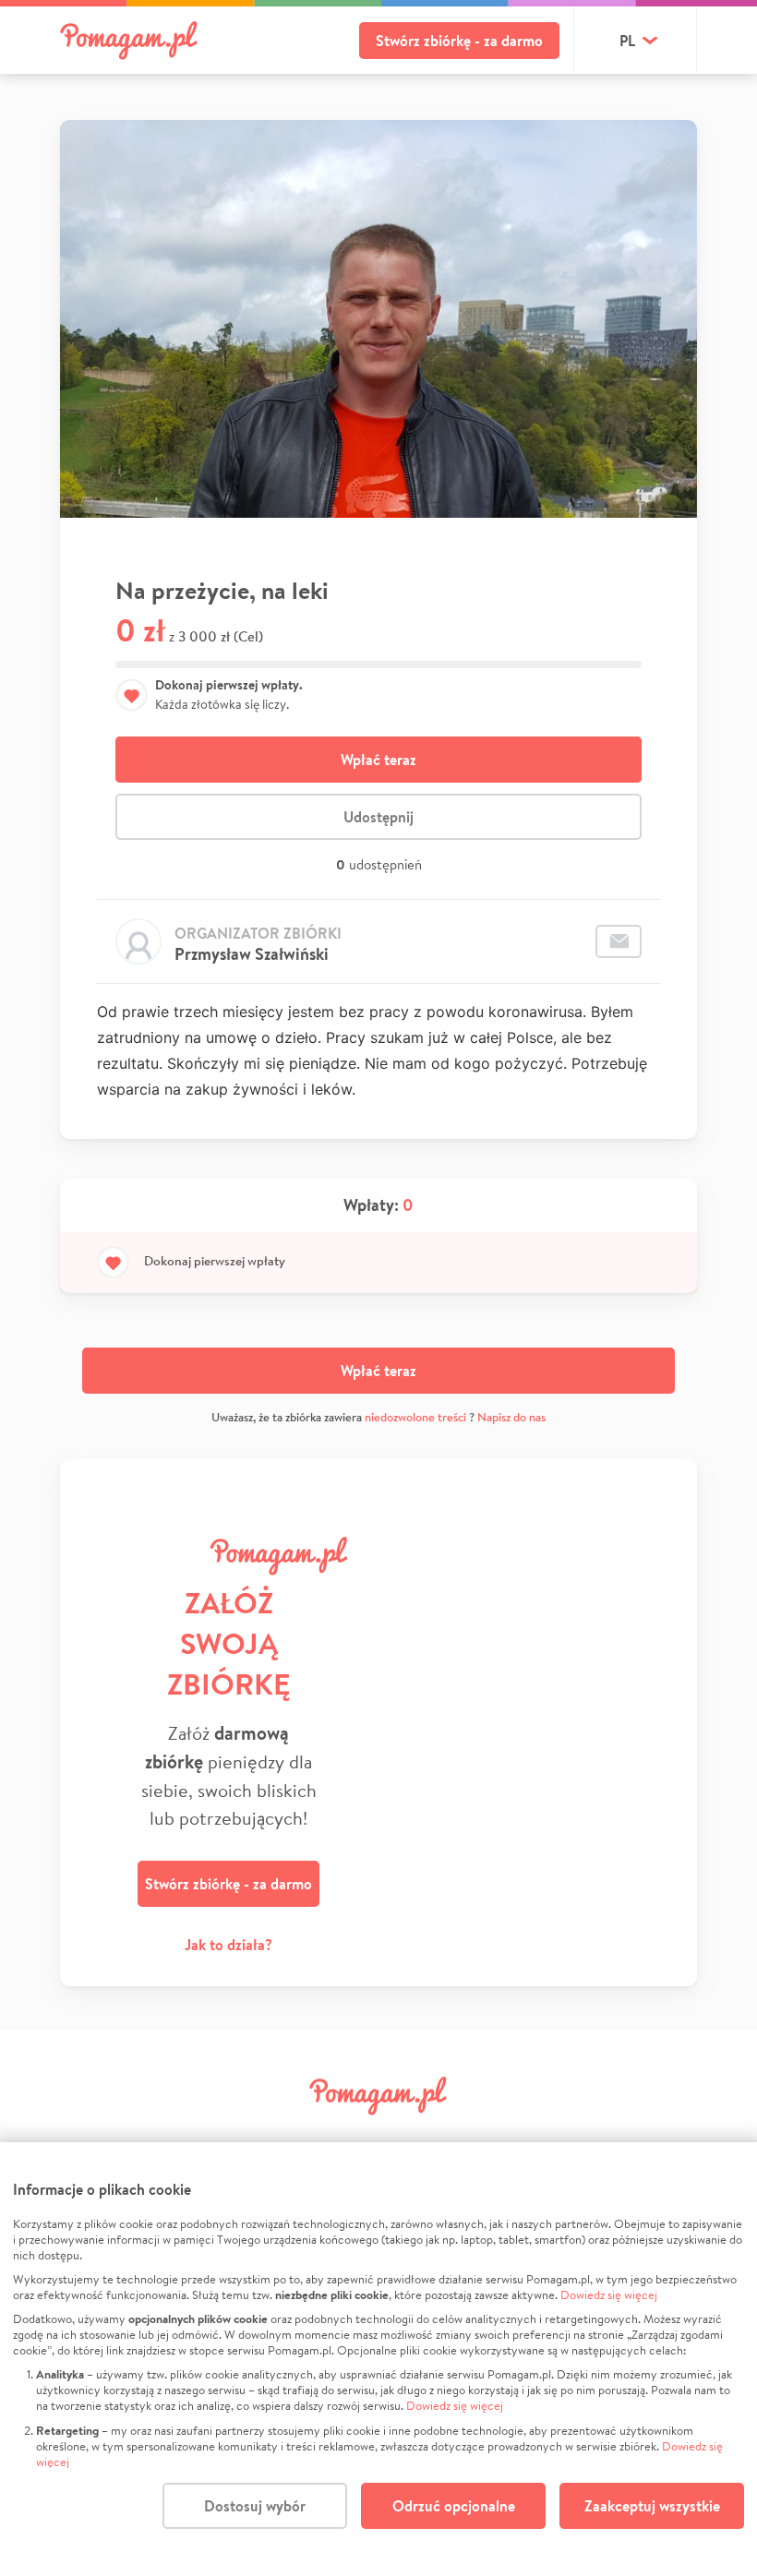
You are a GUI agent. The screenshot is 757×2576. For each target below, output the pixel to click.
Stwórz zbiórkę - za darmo (459, 41)
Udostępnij (378, 817)
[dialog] (378, 2359)
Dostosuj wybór (255, 2506)
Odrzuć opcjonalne (454, 2506)
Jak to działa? (228, 1945)
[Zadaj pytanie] (619, 941)
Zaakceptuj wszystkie (652, 2506)
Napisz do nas (511, 1417)
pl (627, 41)
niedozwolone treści (415, 1417)
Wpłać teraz (378, 760)
